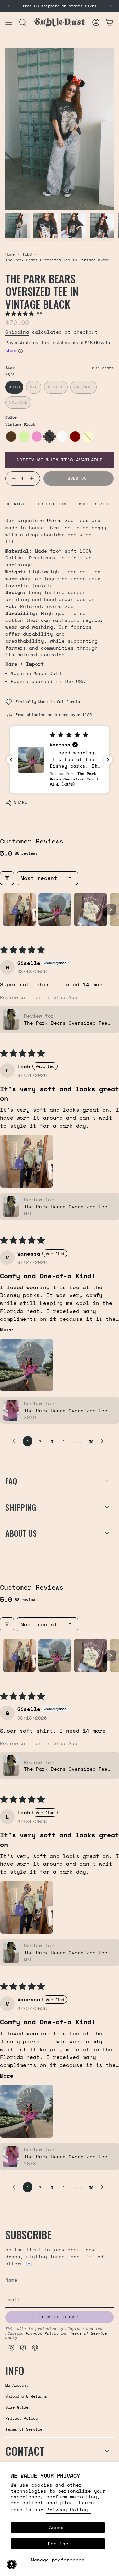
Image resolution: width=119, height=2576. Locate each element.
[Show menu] (9, 22)
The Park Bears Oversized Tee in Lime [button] (66, 1023)
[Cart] (110, 22)
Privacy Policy (42, 2333)
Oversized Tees (68, 520)
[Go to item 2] (55, 909)
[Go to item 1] (19, 909)
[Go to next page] (104, 1441)
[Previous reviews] (11, 760)
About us (21, 1533)
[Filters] (7, 878)
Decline (58, 2544)
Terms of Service (89, 2333)
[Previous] (8, 6)
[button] (21, 314)
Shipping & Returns (26, 2396)
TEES (27, 254)
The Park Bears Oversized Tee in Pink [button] (66, 1410)
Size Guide (17, 2407)
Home (10, 254)
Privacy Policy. (69, 2510)
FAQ (11, 1481)
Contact (25, 2451)
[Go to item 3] (91, 909)
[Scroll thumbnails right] (111, 909)
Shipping (17, 332)
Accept (58, 2527)
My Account (17, 2385)
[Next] (111, 6)
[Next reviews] (108, 760)
